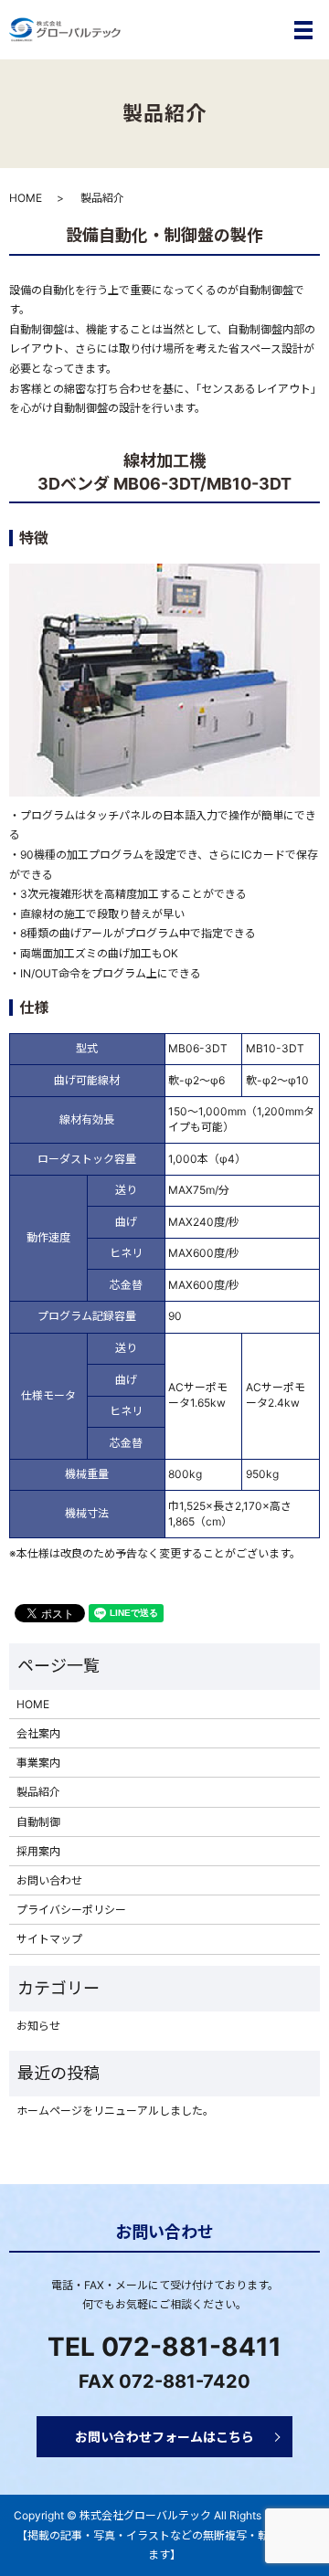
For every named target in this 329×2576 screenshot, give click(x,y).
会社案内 (38, 1733)
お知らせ (38, 2026)
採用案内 (38, 1851)
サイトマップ (49, 1939)
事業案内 (38, 1763)
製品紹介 (38, 1792)
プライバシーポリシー (71, 1910)
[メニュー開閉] (303, 30)
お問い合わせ (49, 1880)
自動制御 (38, 1822)
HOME (26, 198)
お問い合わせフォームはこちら (164, 2437)
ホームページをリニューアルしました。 (115, 2111)
